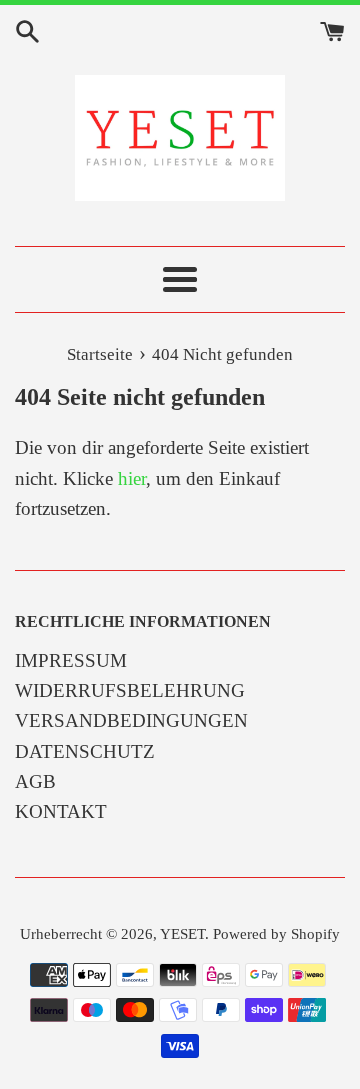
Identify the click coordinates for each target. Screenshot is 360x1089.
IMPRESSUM (71, 660)
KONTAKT (61, 811)
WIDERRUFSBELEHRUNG (130, 690)
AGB (35, 781)
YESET (182, 933)
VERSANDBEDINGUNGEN (131, 720)
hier (132, 478)
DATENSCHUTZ (85, 751)
